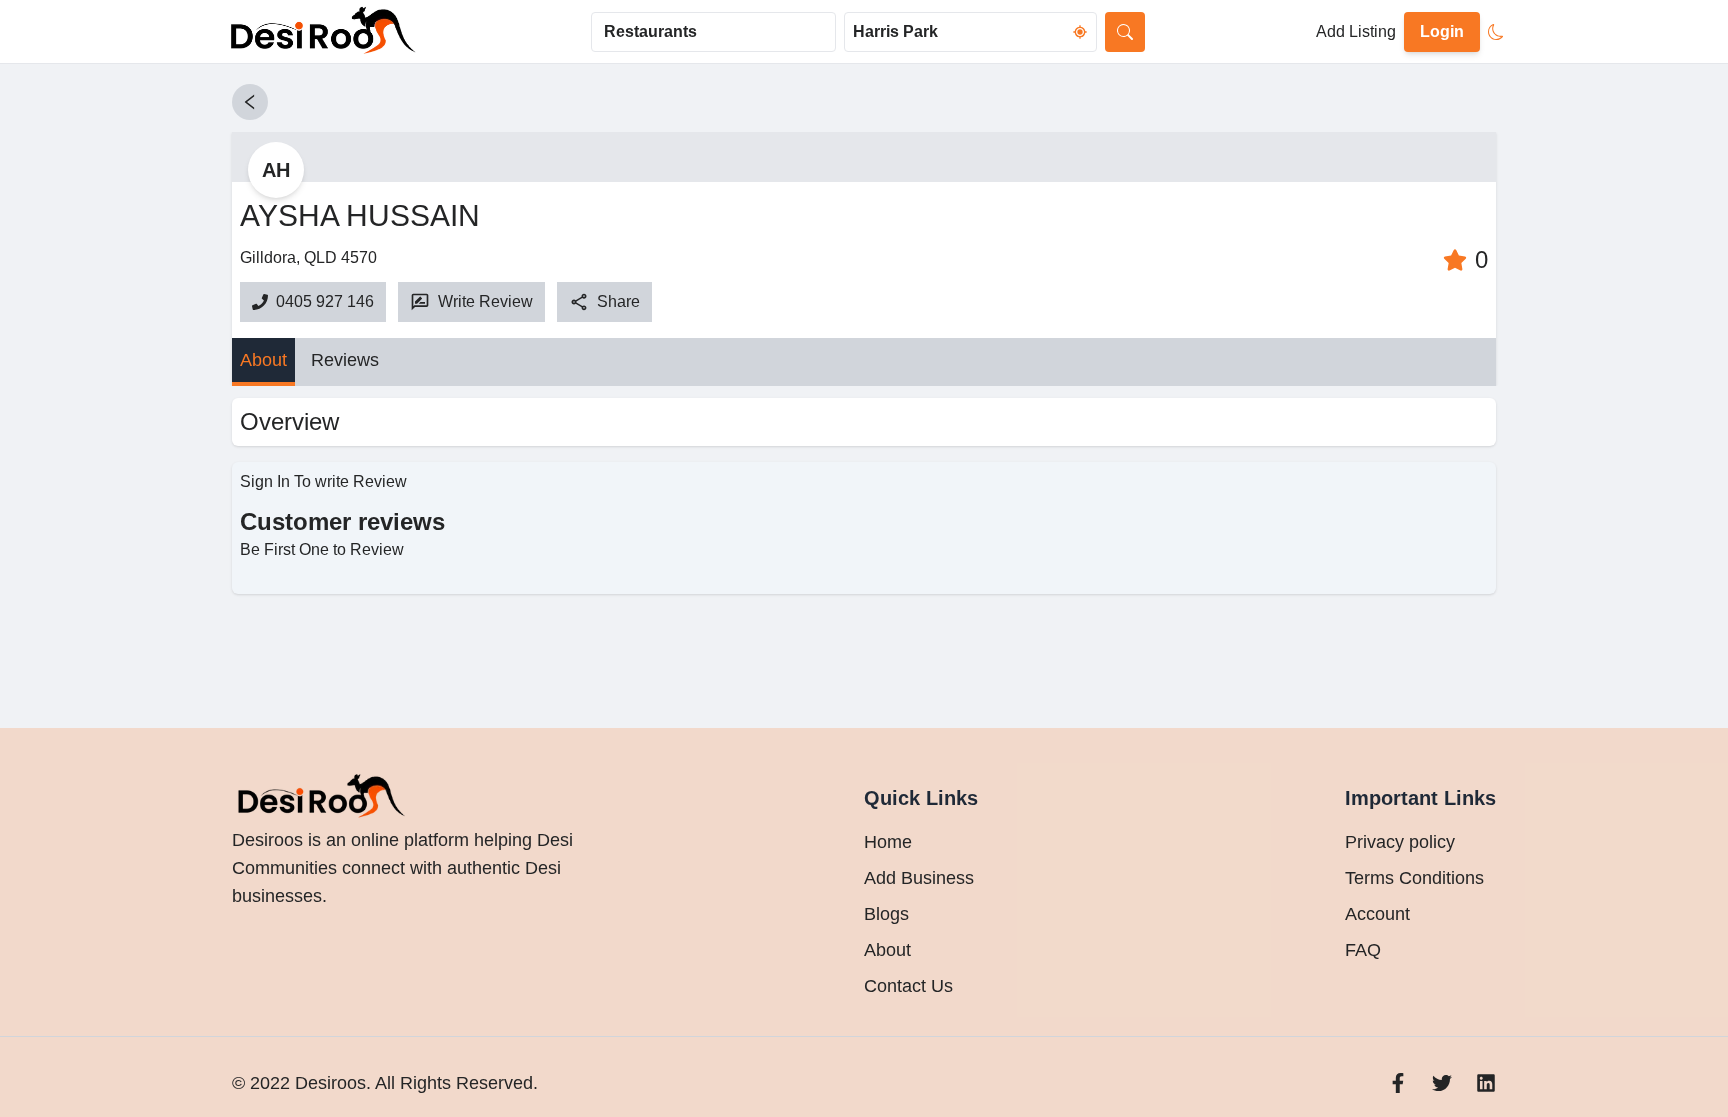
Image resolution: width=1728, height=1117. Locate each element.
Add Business (919, 878)
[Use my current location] (1080, 32)
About (263, 360)
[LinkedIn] (1486, 1083)
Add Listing (1356, 31)
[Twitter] (1442, 1083)
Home (888, 842)
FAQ (1363, 950)
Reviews (345, 360)
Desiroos (328, 1083)
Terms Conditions (1414, 878)
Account (1377, 914)
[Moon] (1496, 32)
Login (1442, 31)
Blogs (886, 914)
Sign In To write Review (323, 481)
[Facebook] (1398, 1083)
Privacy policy (1400, 842)
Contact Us (908, 986)
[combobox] (713, 32)
